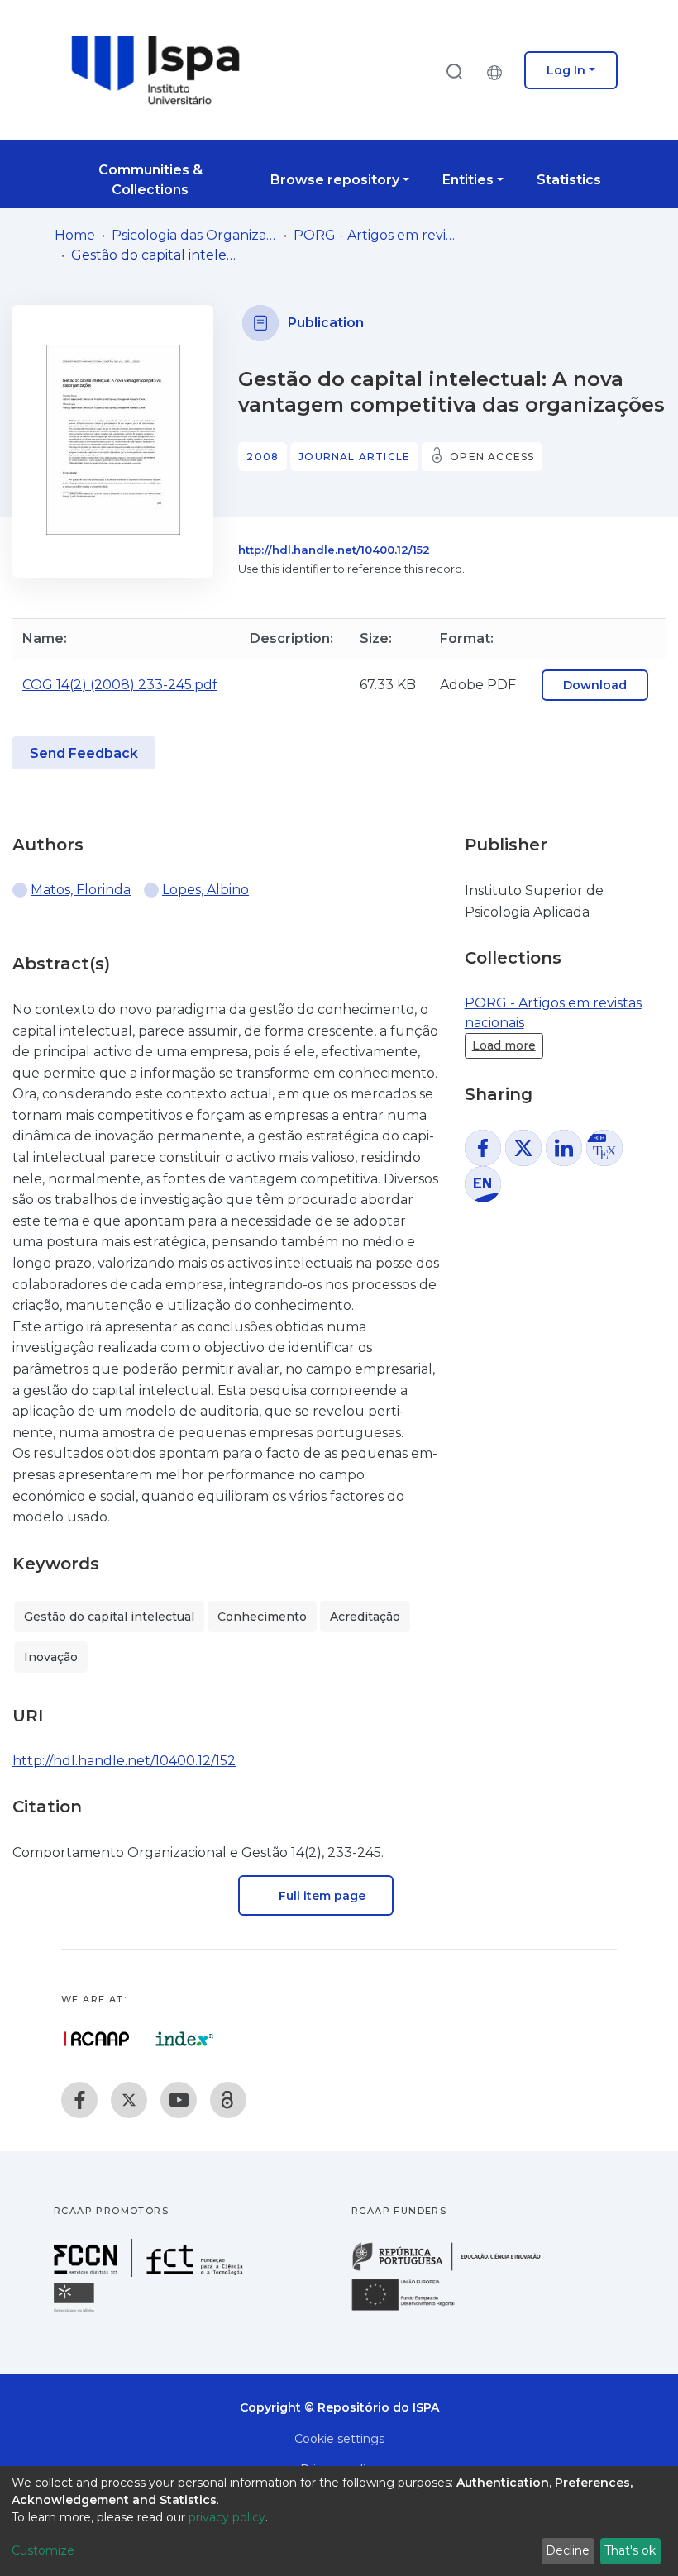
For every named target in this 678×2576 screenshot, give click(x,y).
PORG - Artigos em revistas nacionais (376, 235)
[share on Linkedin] (564, 1148)
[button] (499, 70)
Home (75, 235)
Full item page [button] (320, 1896)
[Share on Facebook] (483, 1148)
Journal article (354, 457)
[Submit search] (454, 71)
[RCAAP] (228, 2100)
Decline (568, 2550)
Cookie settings (339, 2439)
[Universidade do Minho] (76, 2311)
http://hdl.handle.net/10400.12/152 (334, 550)
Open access (492, 457)
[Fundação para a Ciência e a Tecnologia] (150, 2272)
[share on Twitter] (523, 1148)
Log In (566, 70)
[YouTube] (179, 2100)
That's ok (630, 2550)
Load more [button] (504, 1045)
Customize (43, 2550)
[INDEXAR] (185, 2039)
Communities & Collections (150, 180)
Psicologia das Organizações (194, 235)
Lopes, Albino (205, 890)
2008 (263, 457)
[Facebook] (79, 2100)
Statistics (569, 180)
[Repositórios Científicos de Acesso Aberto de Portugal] (97, 2039)
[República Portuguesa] (455, 2269)
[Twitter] (129, 2100)
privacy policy (227, 2517)
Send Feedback (84, 753)
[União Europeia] (413, 2309)
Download (595, 685)
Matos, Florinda (81, 890)
